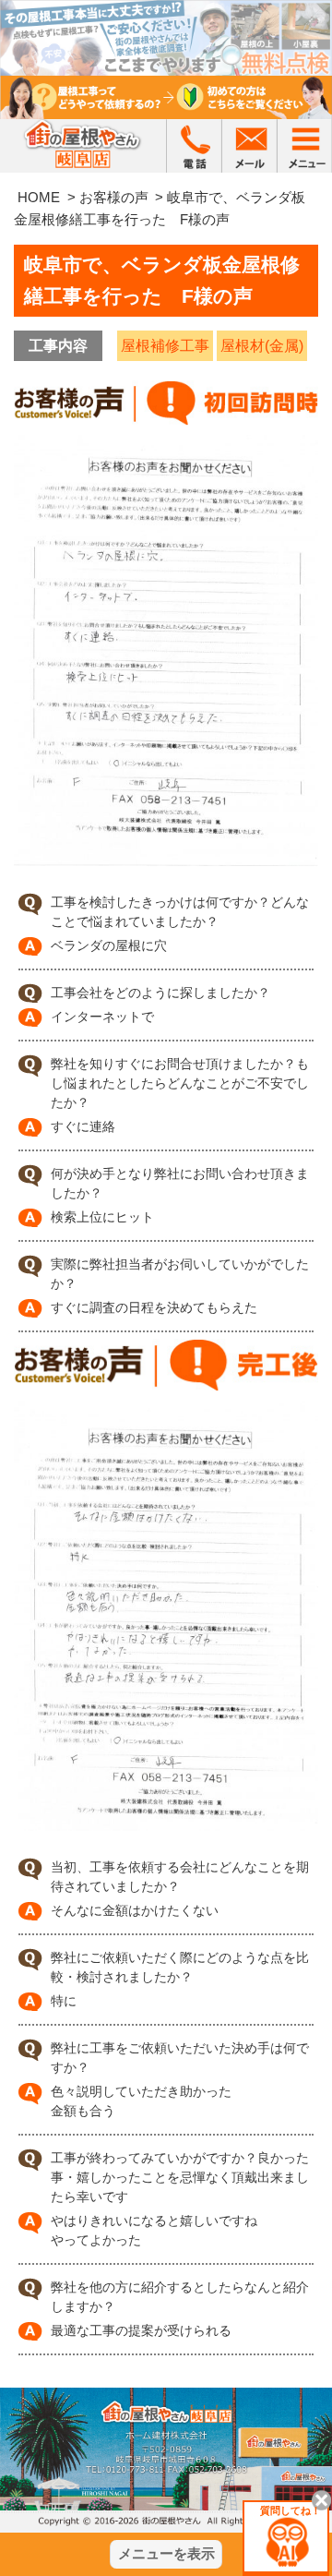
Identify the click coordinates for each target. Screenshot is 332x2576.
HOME (39, 197)
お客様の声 (114, 197)
